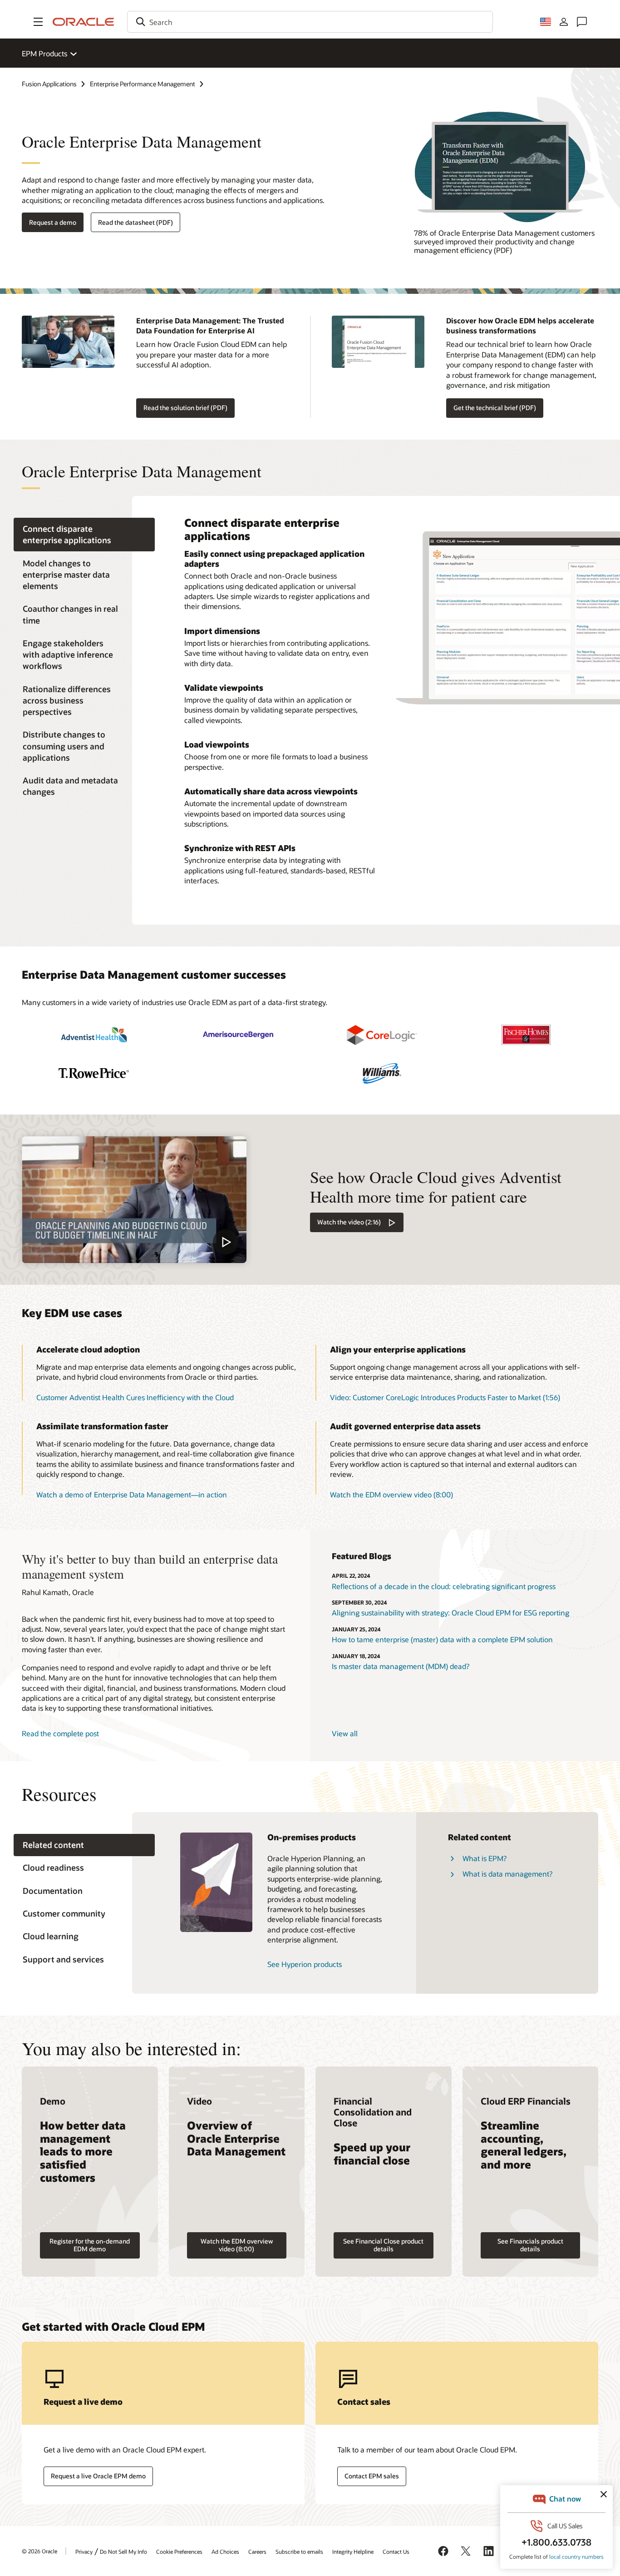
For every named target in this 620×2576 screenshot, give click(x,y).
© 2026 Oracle (39, 2551)
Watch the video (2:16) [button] (349, 1222)
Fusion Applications (49, 84)
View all (345, 1733)
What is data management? (507, 1874)
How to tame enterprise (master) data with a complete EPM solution (442, 1639)
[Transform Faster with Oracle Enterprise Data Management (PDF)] (506, 167)
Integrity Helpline (353, 2551)
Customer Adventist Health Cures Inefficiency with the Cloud (135, 1397)
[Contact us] (582, 22)
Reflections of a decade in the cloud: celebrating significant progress (444, 1586)
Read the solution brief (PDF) (185, 408)
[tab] (84, 535)
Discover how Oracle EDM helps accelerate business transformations (520, 325)
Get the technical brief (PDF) (495, 408)
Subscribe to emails (299, 2551)
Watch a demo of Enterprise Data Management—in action (132, 1494)
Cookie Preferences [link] (179, 2551)
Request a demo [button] (53, 222)
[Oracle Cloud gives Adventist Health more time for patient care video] (134, 1199)
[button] (38, 22)
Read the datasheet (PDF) (135, 222)
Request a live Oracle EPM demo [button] (98, 2476)
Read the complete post (60, 1733)
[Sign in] (564, 22)
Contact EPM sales (372, 2476)
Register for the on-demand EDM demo (90, 2245)
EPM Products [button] (44, 53)
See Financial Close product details (383, 2245)
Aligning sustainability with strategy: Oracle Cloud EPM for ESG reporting (450, 1612)
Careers (257, 2551)
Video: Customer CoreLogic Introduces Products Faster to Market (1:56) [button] (445, 1397)
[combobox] (310, 22)
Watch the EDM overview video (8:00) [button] (391, 1494)
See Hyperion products (305, 1964)
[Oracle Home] (84, 22)
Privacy (84, 2551)
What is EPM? (485, 1858)
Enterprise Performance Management (143, 84)
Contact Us (396, 2551)
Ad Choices (225, 2551)
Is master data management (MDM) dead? (401, 1666)
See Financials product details (530, 2245)
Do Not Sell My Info (123, 2551)
